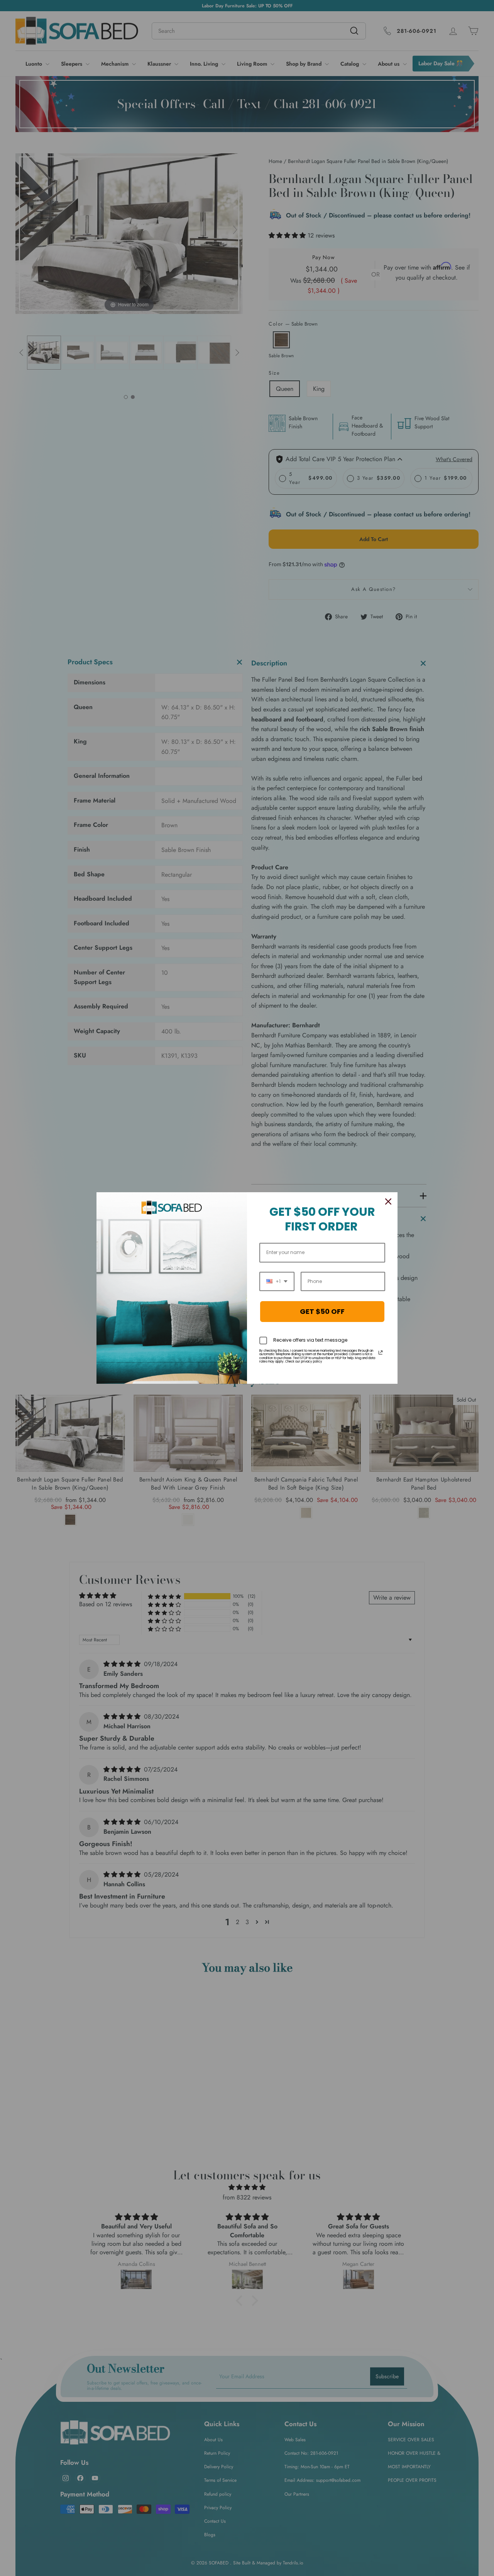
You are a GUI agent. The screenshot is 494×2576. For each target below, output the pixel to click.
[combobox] (277, 1281)
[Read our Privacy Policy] (381, 1352)
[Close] (388, 1201)
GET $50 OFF (322, 1311)
